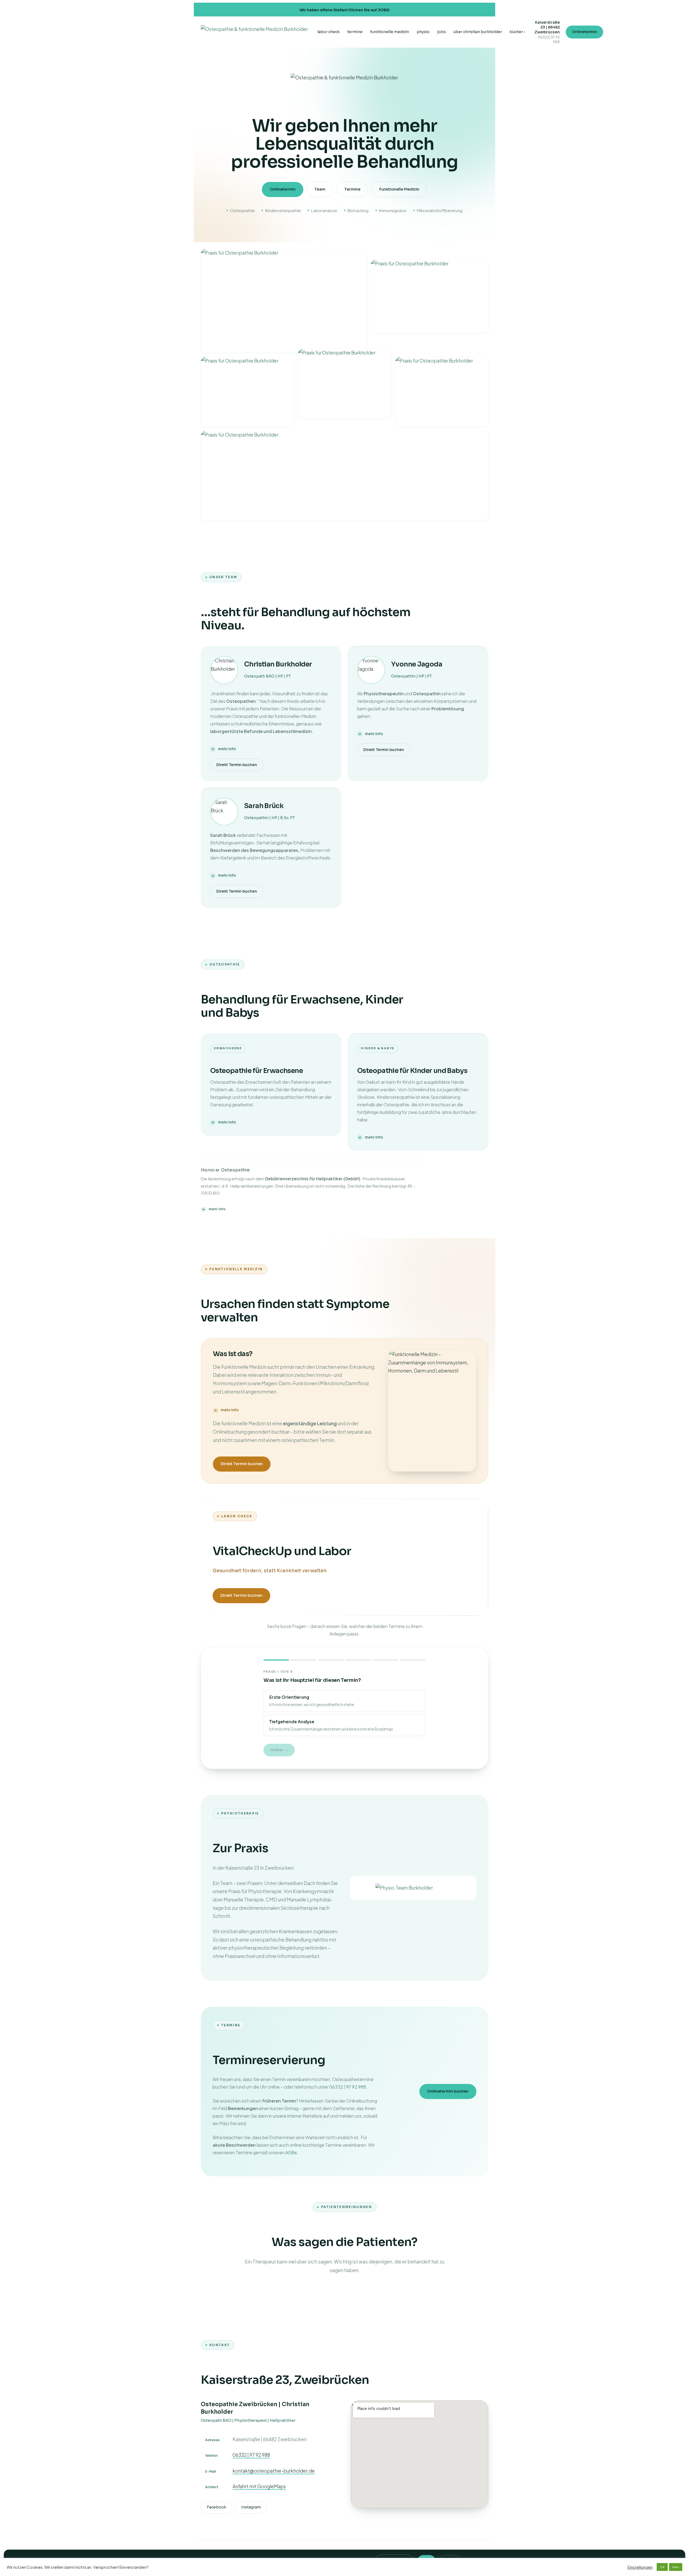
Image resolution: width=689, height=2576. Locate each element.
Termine (352, 189)
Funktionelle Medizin (399, 189)
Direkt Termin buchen (237, 765)
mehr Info (227, 749)
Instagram (251, 2507)
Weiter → (279, 1750)
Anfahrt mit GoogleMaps (259, 2486)
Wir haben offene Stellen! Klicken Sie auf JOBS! (344, 10)
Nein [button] (676, 2567)
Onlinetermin (584, 32)
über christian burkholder (478, 32)
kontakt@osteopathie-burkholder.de (274, 2471)
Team (320, 189)
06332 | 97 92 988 (348, 2087)
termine (355, 32)
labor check (328, 32)
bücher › (517, 32)
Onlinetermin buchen (448, 2091)
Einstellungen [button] (640, 2567)
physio (423, 32)
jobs (442, 32)
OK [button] (662, 2567)
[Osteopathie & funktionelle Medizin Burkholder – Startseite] (254, 32)
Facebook (217, 2507)
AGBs (291, 2152)
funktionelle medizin (390, 32)
